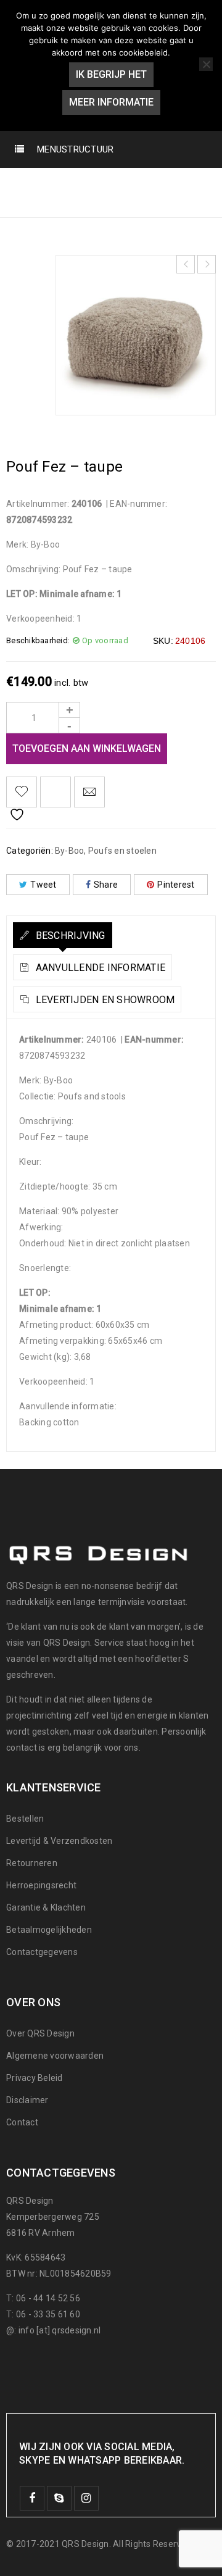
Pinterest (176, 885)
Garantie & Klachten (46, 1907)
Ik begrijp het (111, 74)
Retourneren (32, 1863)
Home (22, 184)
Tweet (43, 885)
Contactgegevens (42, 1952)
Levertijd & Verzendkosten (59, 1841)
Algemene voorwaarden (55, 2056)
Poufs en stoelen (147, 184)
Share (106, 885)
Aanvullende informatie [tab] (99, 968)
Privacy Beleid (35, 2078)
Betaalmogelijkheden (49, 1930)
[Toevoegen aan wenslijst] (22, 792)
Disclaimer (27, 2100)
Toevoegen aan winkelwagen (87, 748)
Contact (22, 2122)
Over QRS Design (40, 2033)
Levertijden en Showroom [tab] (104, 1000)
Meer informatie (111, 102)
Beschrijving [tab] (69, 936)
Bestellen (25, 1819)
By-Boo (71, 184)
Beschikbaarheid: (38, 640)
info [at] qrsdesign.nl (60, 2330)
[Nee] (206, 64)
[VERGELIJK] (55, 792)
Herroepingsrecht (41, 1885)
